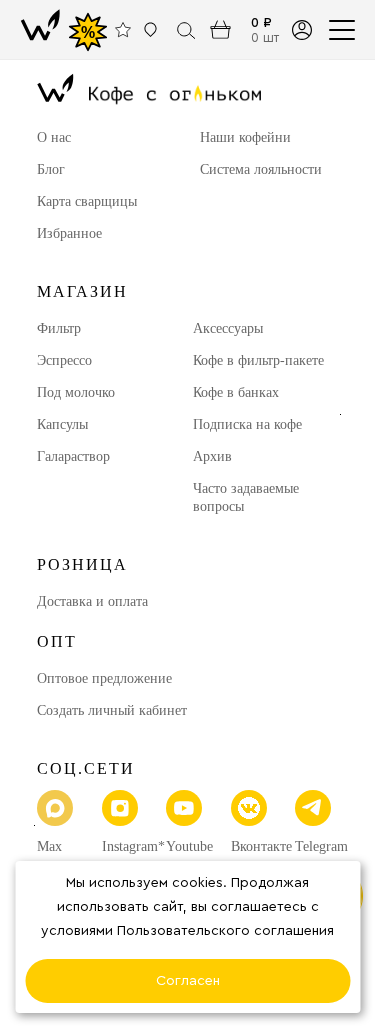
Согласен (188, 981)
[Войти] (301, 29)
